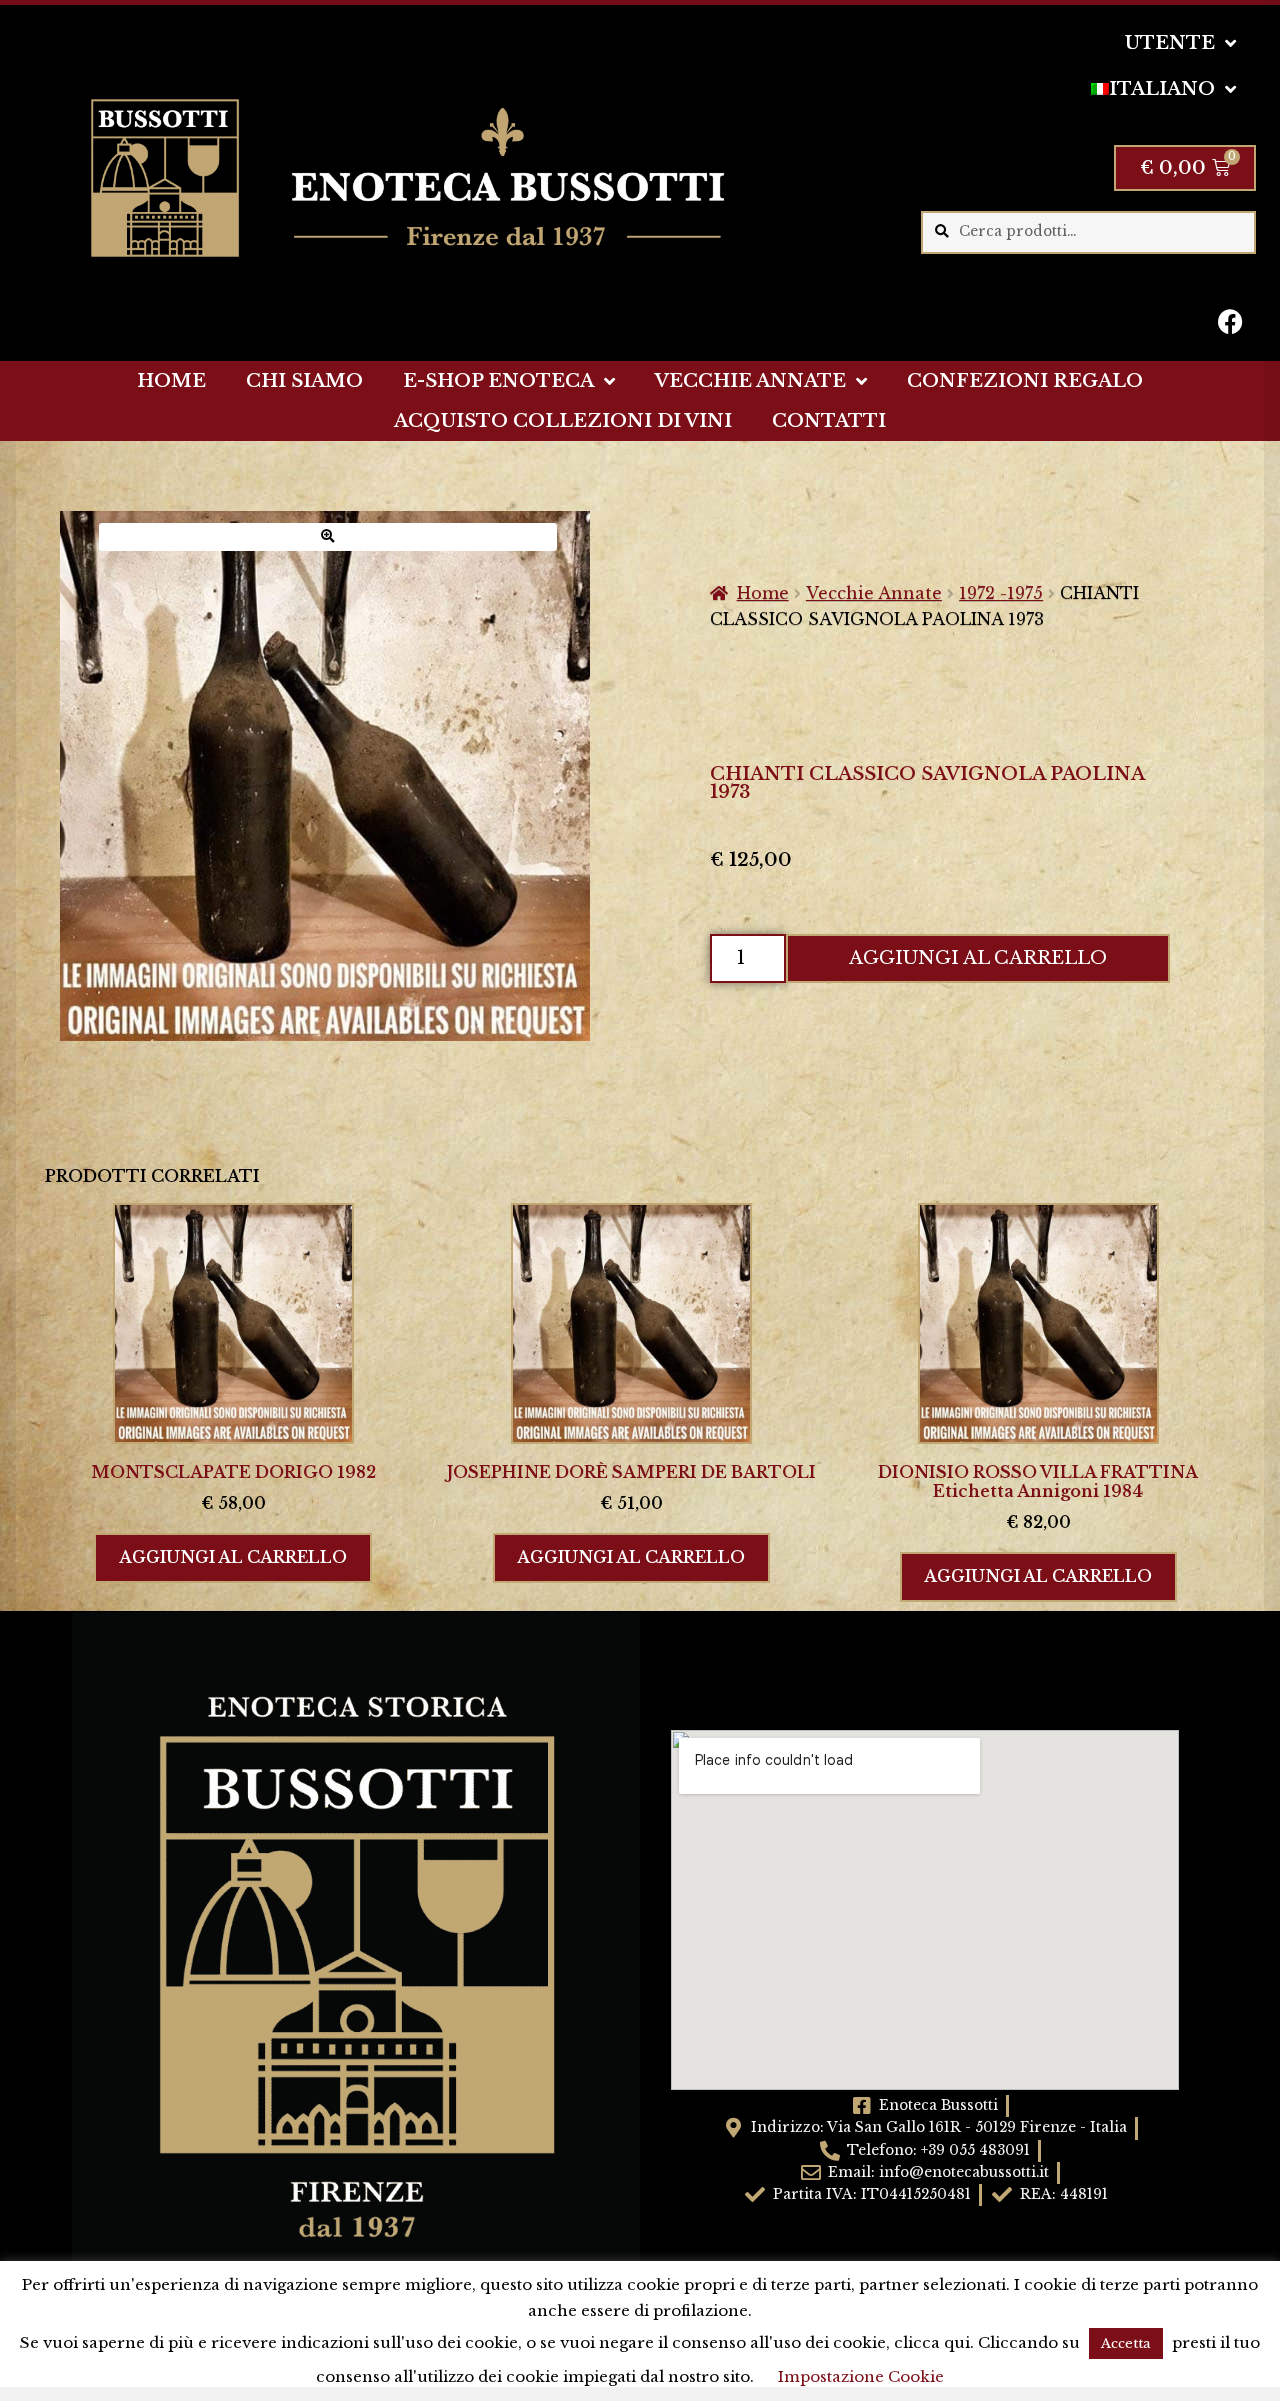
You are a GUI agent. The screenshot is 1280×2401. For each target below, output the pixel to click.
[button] (328, 536)
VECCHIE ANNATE (750, 381)
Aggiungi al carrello (978, 958)
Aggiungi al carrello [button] (233, 1557)
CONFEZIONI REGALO (1025, 381)
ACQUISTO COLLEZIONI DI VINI (563, 421)
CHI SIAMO (304, 381)
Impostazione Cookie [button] (861, 2376)
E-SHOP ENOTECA (498, 381)
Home (763, 593)
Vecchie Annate (874, 593)
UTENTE (1170, 43)
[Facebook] (1231, 321)
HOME (171, 381)
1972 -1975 (1001, 593)
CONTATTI (829, 421)
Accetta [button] (1126, 2343)
